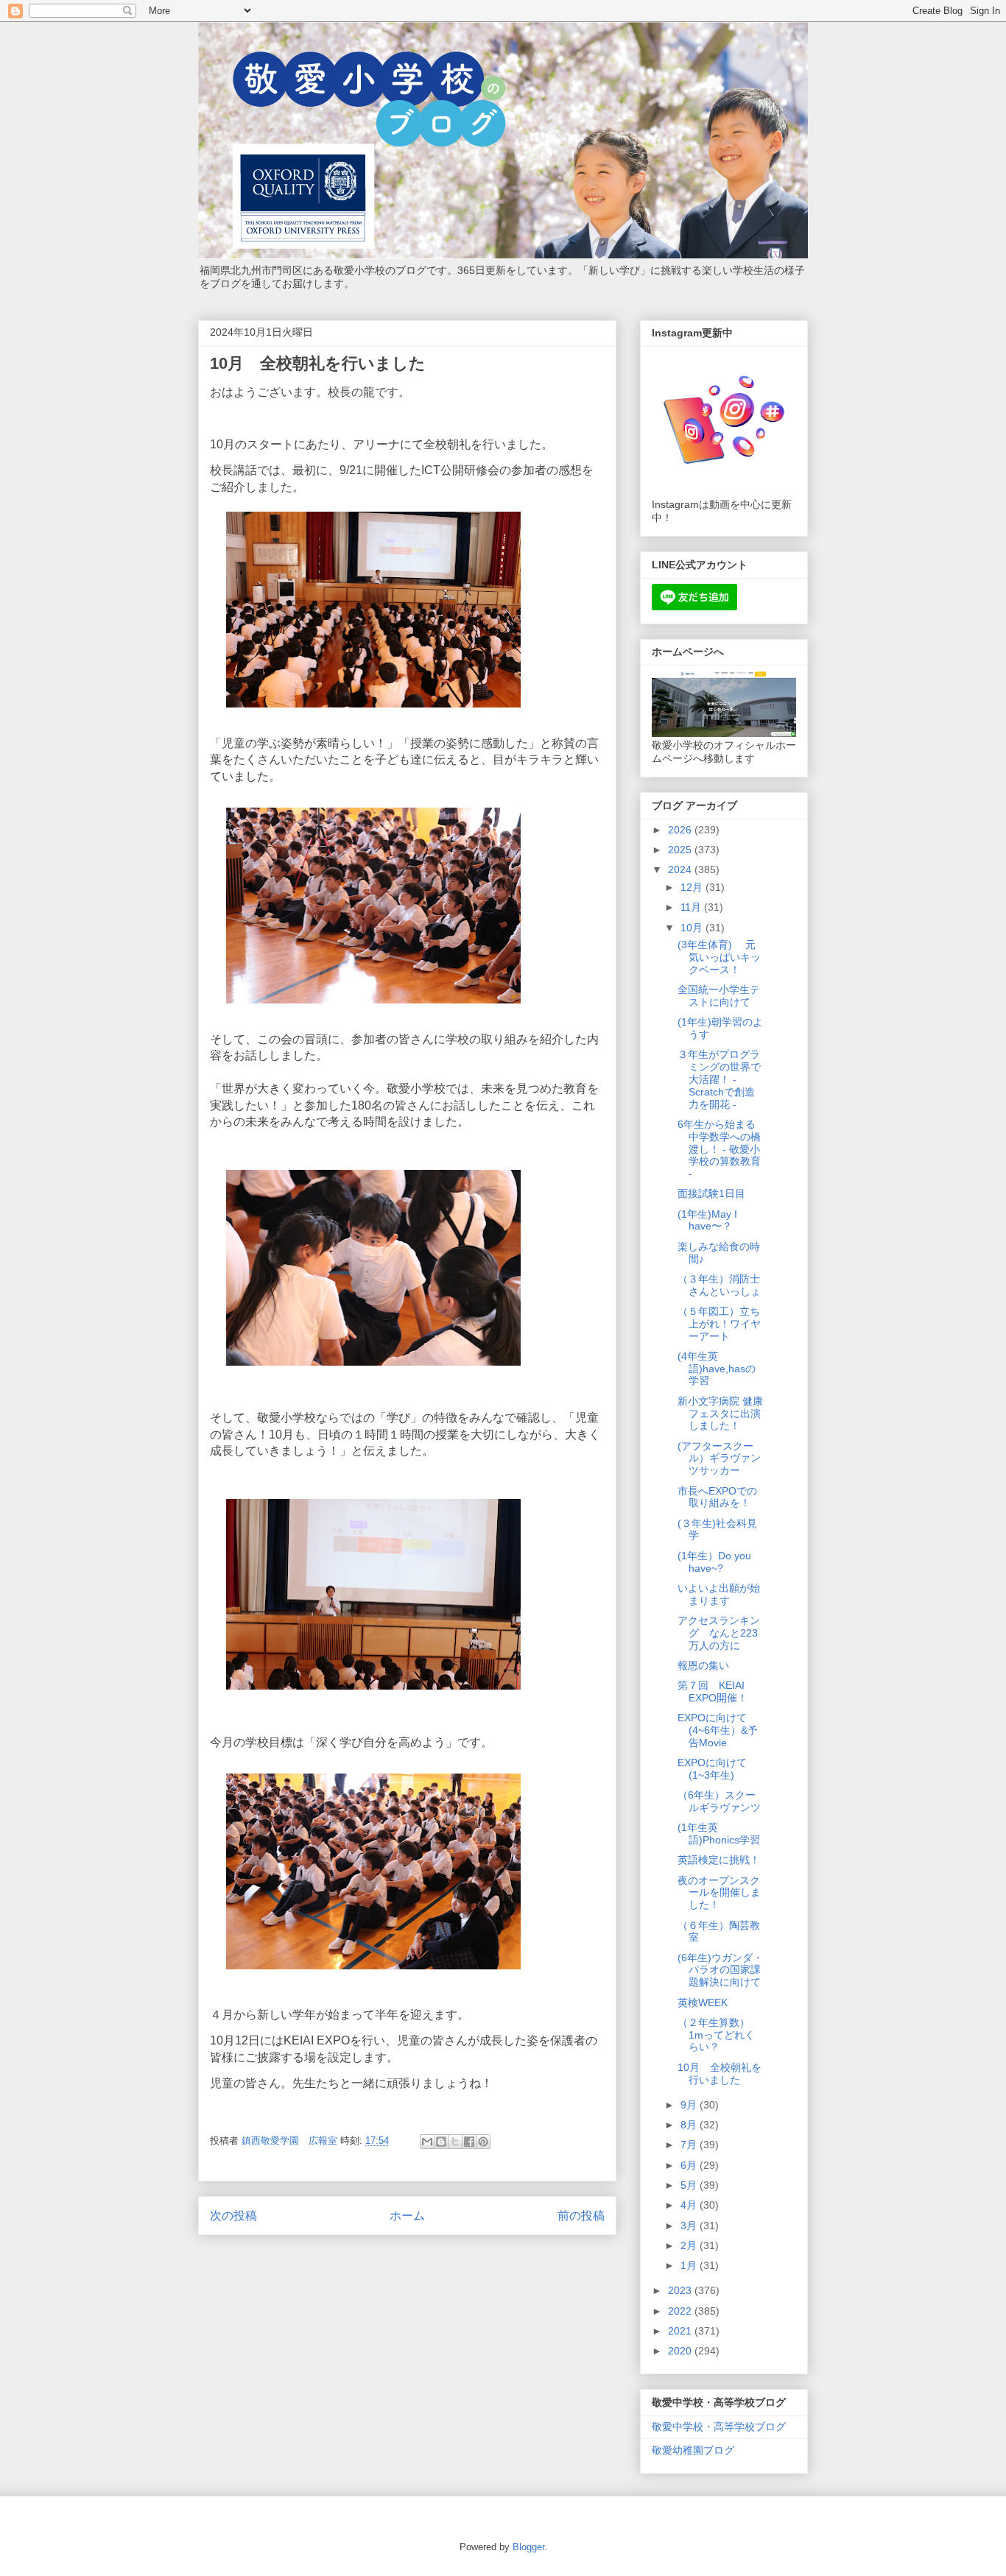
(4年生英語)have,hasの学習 (717, 1369)
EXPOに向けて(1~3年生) (712, 1769)
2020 (681, 2351)
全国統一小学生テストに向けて (719, 996)
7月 (690, 2145)
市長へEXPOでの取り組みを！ (717, 1497)
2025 (681, 850)
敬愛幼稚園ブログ (693, 2450)
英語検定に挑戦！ (719, 1860)
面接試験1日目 (711, 1193)
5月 (690, 2185)
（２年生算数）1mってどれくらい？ (716, 2035)
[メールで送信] (427, 2142)
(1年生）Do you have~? (714, 1562)
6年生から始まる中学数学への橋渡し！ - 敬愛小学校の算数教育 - (719, 1149)
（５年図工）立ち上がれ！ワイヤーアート (719, 1324)
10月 (693, 928)
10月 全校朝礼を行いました (720, 2074)
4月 (690, 2205)
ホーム (407, 2216)
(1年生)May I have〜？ (707, 1220)
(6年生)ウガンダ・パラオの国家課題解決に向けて (720, 1970)
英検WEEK (703, 2002)
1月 (690, 2265)
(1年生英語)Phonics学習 (719, 1834)
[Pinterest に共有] (483, 2142)
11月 (692, 907)
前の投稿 (581, 2216)
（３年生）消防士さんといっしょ (719, 1285)
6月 (690, 2165)
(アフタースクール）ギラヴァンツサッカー (719, 1458)
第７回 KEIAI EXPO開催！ (713, 1691)
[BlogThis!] (441, 2142)
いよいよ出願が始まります (719, 1594)
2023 (681, 2290)
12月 (693, 887)
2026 (681, 830)
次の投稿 (233, 2216)
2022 (681, 2311)
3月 (690, 2226)
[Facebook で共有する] (469, 2142)
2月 (690, 2245)
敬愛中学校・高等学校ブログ (719, 2427)
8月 (690, 2125)
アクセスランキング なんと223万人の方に (719, 1633)
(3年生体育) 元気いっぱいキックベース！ (719, 957)
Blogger (528, 2547)
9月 (690, 2105)
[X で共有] (455, 2142)
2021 (681, 2331)
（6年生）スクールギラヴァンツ (719, 1801)
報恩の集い (703, 1665)
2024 (681, 869)
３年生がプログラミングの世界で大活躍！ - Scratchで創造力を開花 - (719, 1079)
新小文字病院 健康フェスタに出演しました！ (720, 1414)
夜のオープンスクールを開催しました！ (719, 1893)
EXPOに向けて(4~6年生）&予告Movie (718, 1730)
